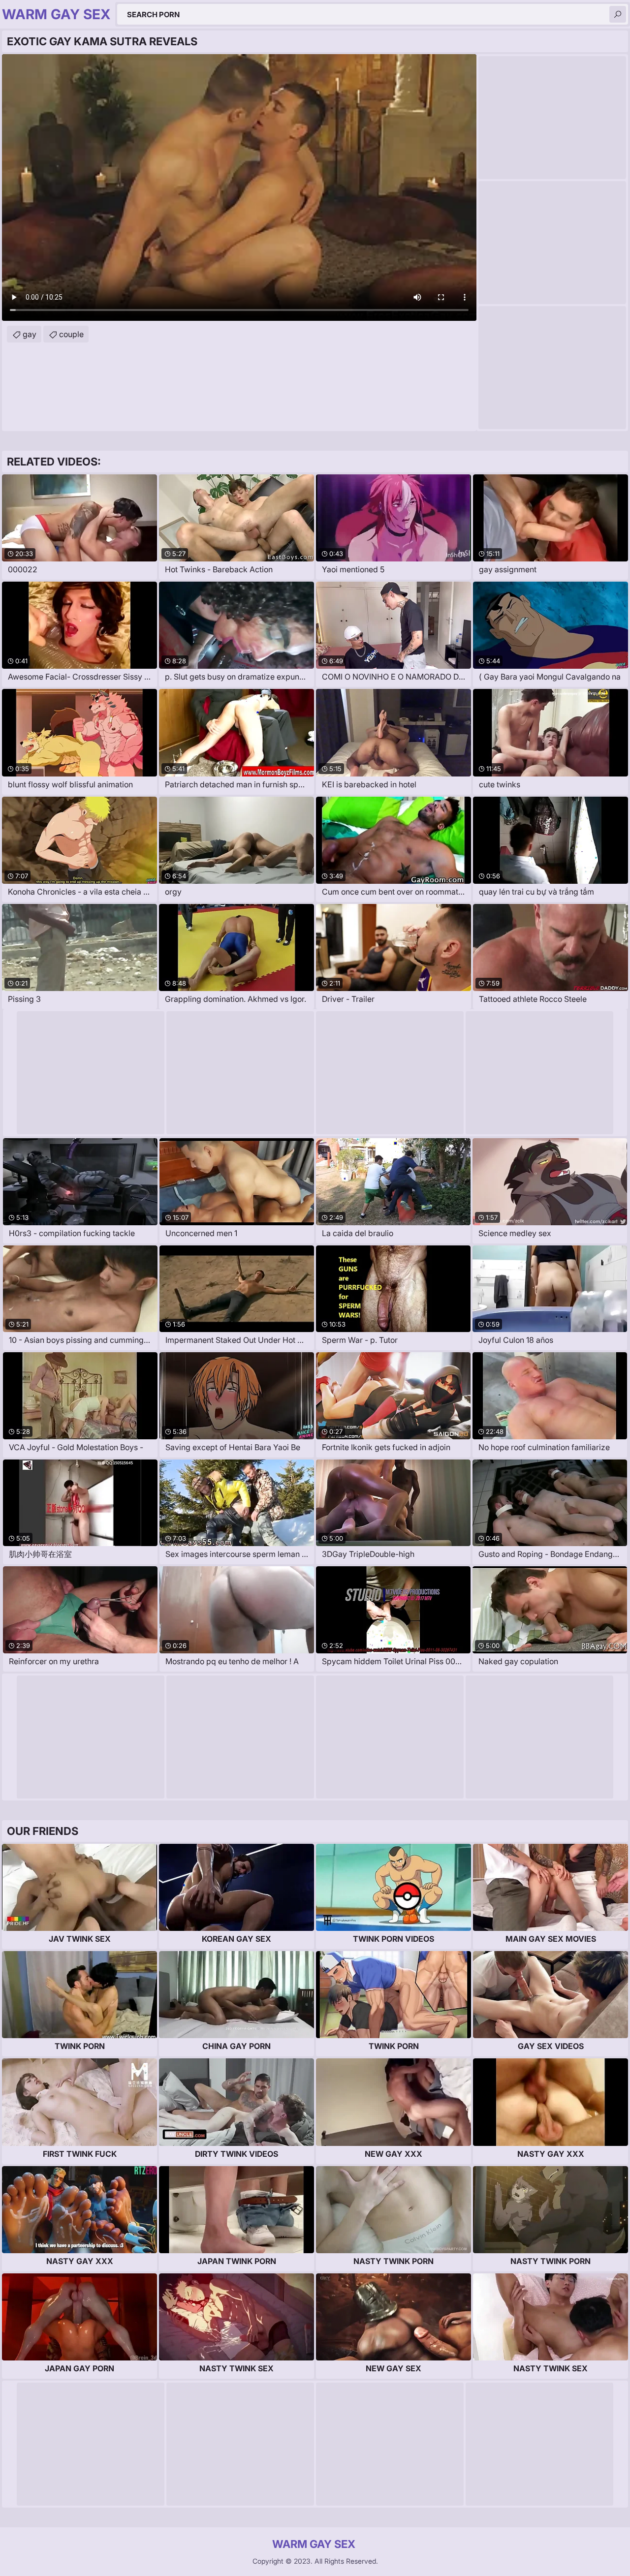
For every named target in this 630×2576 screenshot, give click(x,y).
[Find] (618, 14)
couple (71, 334)
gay (30, 334)
